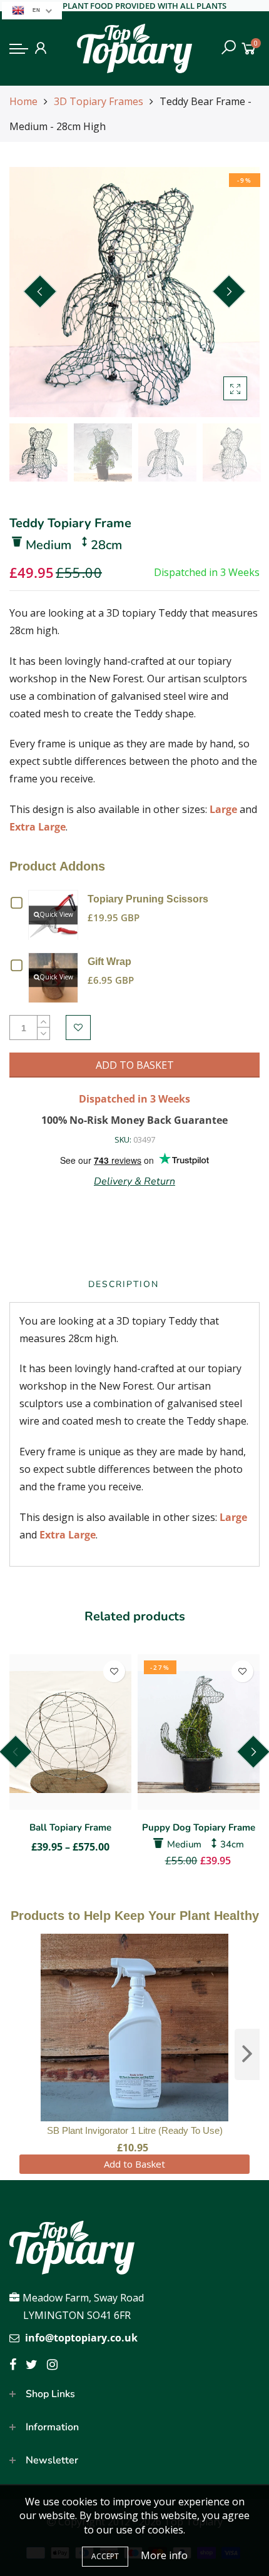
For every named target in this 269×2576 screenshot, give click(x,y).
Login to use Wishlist (78, 1028)
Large (223, 809)
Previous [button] (40, 291)
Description (124, 1284)
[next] (247, 2054)
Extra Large (38, 827)
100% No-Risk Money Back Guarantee (134, 1120)
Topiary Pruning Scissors (148, 899)
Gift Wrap (109, 962)
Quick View (56, 914)
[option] (134, 292)
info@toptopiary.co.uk (81, 2338)
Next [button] (229, 291)
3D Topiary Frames (99, 101)
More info (164, 2555)
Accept (105, 2556)
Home (23, 101)
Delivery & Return (134, 1181)
